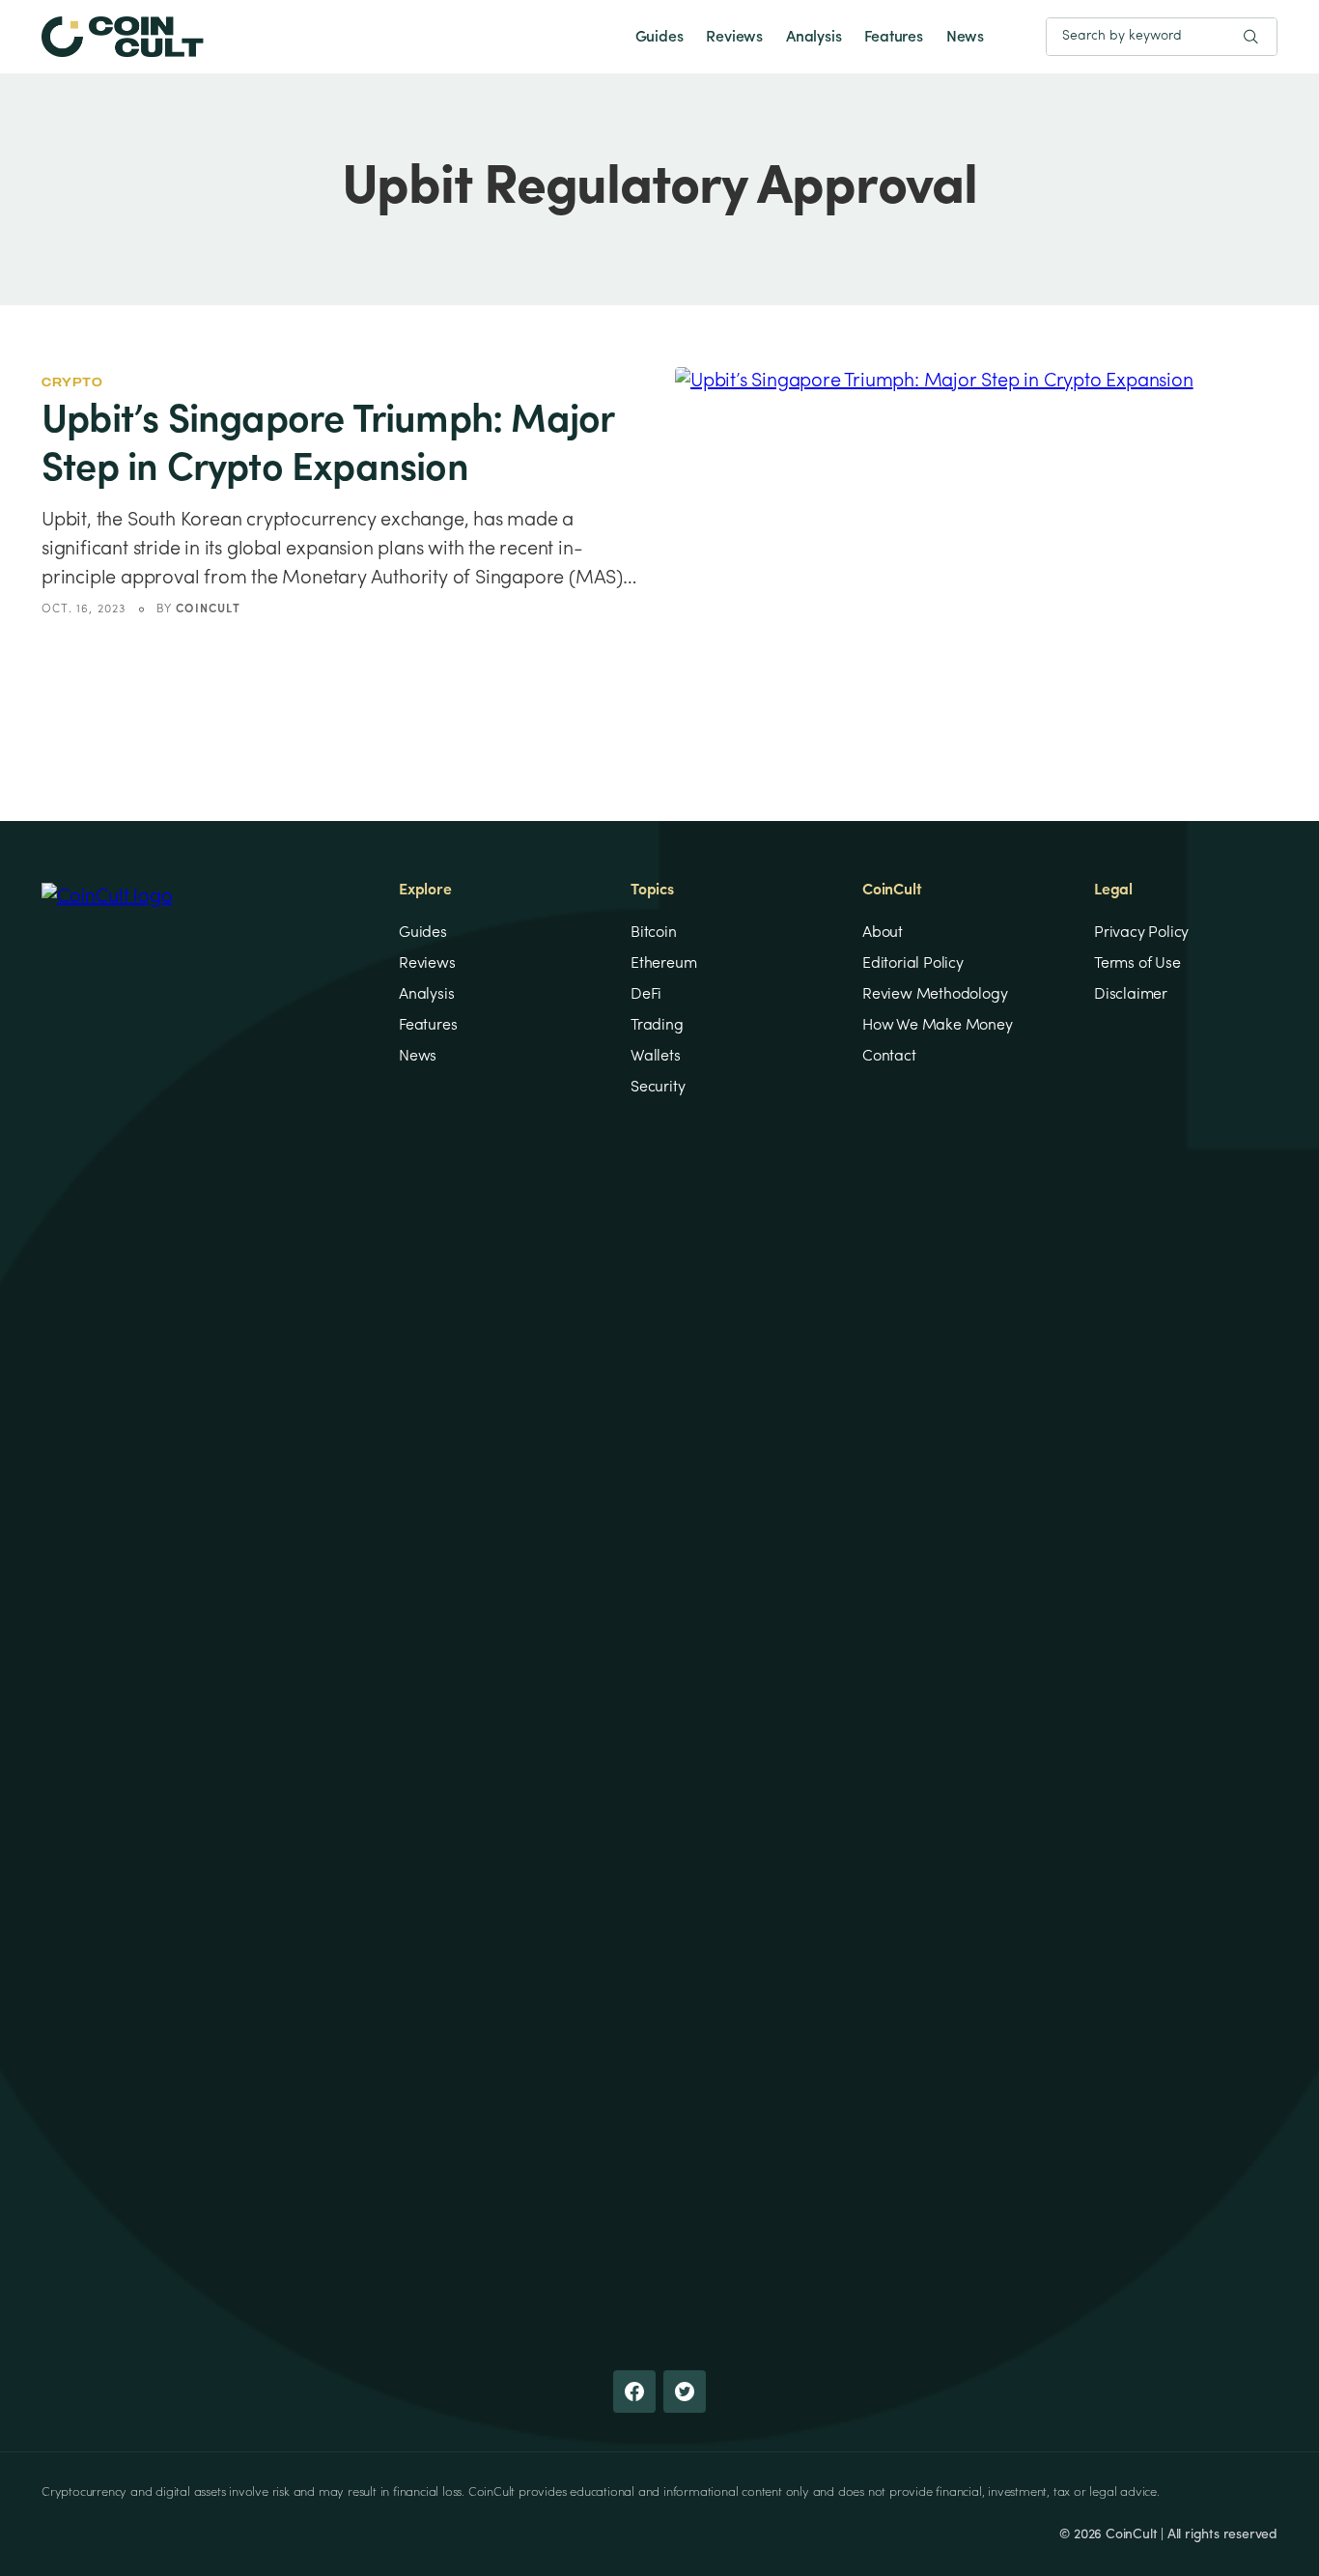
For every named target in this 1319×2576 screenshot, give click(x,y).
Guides (659, 38)
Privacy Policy (1141, 933)
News (965, 38)
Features (893, 38)
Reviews (734, 38)
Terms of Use (1137, 964)
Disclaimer (1131, 995)
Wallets (656, 1057)
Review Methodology (935, 995)
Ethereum (663, 964)
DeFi (646, 995)
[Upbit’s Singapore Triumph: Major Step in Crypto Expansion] (976, 536)
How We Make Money (938, 1026)
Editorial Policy (913, 964)
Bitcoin (654, 933)
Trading (657, 1026)
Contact (889, 1057)
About (883, 933)
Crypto (72, 382)
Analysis (814, 38)
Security (658, 1088)
